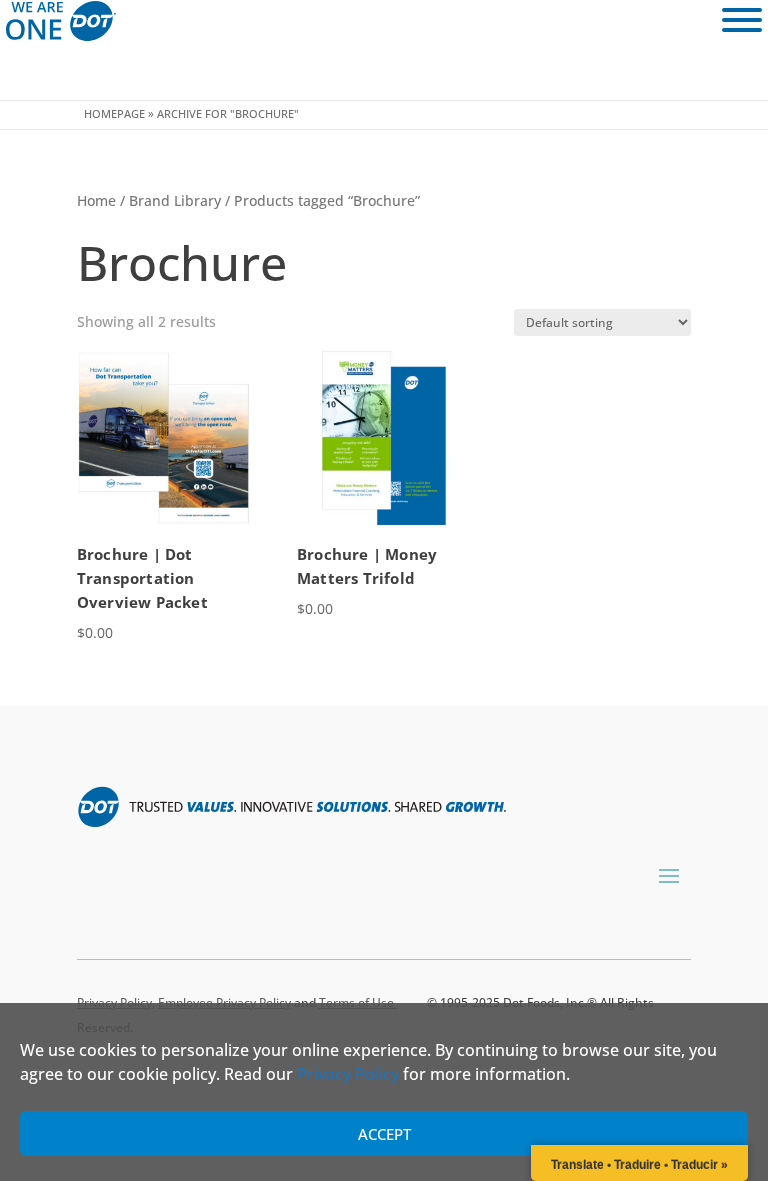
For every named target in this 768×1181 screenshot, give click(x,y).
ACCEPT (384, 1134)
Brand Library (175, 200)
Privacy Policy (348, 1074)
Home (96, 200)
